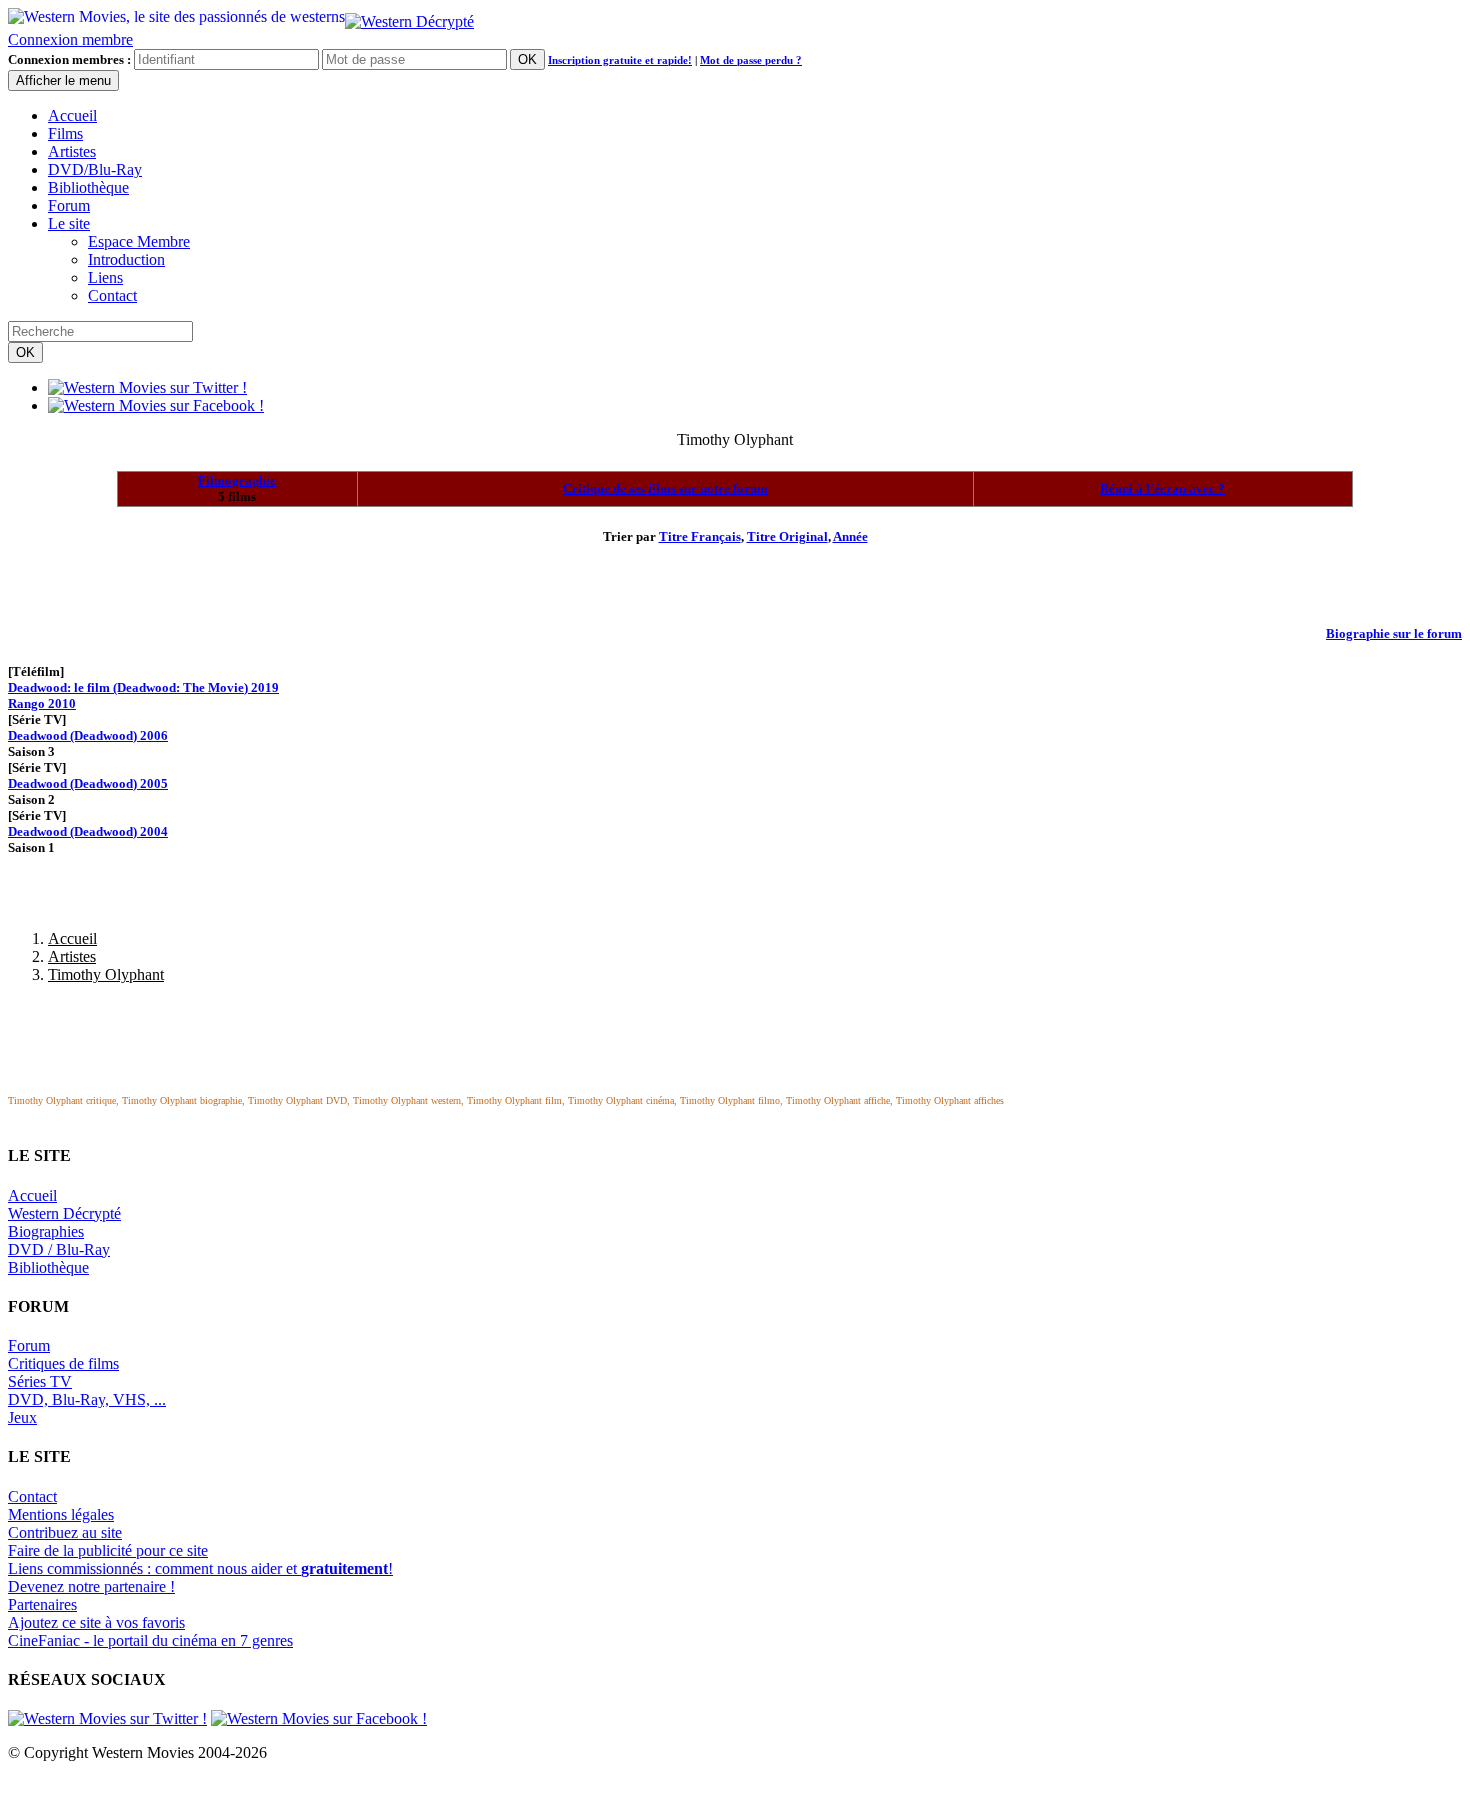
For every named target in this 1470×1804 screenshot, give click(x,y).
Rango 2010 (42, 703)
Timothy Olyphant (106, 974)
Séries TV (40, 1381)
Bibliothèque (88, 187)
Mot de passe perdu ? (751, 60)
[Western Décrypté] (409, 16)
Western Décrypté (64, 1213)
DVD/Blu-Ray (95, 169)
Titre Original (787, 536)
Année (850, 536)
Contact (112, 295)
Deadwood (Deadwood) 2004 (88, 831)
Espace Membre (139, 241)
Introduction (126, 259)
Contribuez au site (65, 1532)
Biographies (46, 1231)
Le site (69, 223)
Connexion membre (70, 39)
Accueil (72, 115)
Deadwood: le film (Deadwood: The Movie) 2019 (143, 687)
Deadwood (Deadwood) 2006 (88, 735)
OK (527, 59)
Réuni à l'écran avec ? (1162, 488)
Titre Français (700, 536)
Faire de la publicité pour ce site (108, 1550)
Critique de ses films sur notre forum (665, 488)
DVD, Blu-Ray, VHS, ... (87, 1399)
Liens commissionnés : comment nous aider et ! (200, 1568)
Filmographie (237, 480)
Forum (69, 205)
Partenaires (42, 1604)
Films (65, 133)
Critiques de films (63, 1363)
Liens (105, 277)
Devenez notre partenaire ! (91, 1586)
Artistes (72, 151)
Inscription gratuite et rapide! (620, 60)
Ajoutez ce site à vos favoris (96, 1622)
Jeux (22, 1417)
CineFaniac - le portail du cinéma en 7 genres (150, 1640)
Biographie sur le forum (1394, 633)
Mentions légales (61, 1514)
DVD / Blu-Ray (59, 1249)
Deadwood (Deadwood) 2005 (88, 783)
